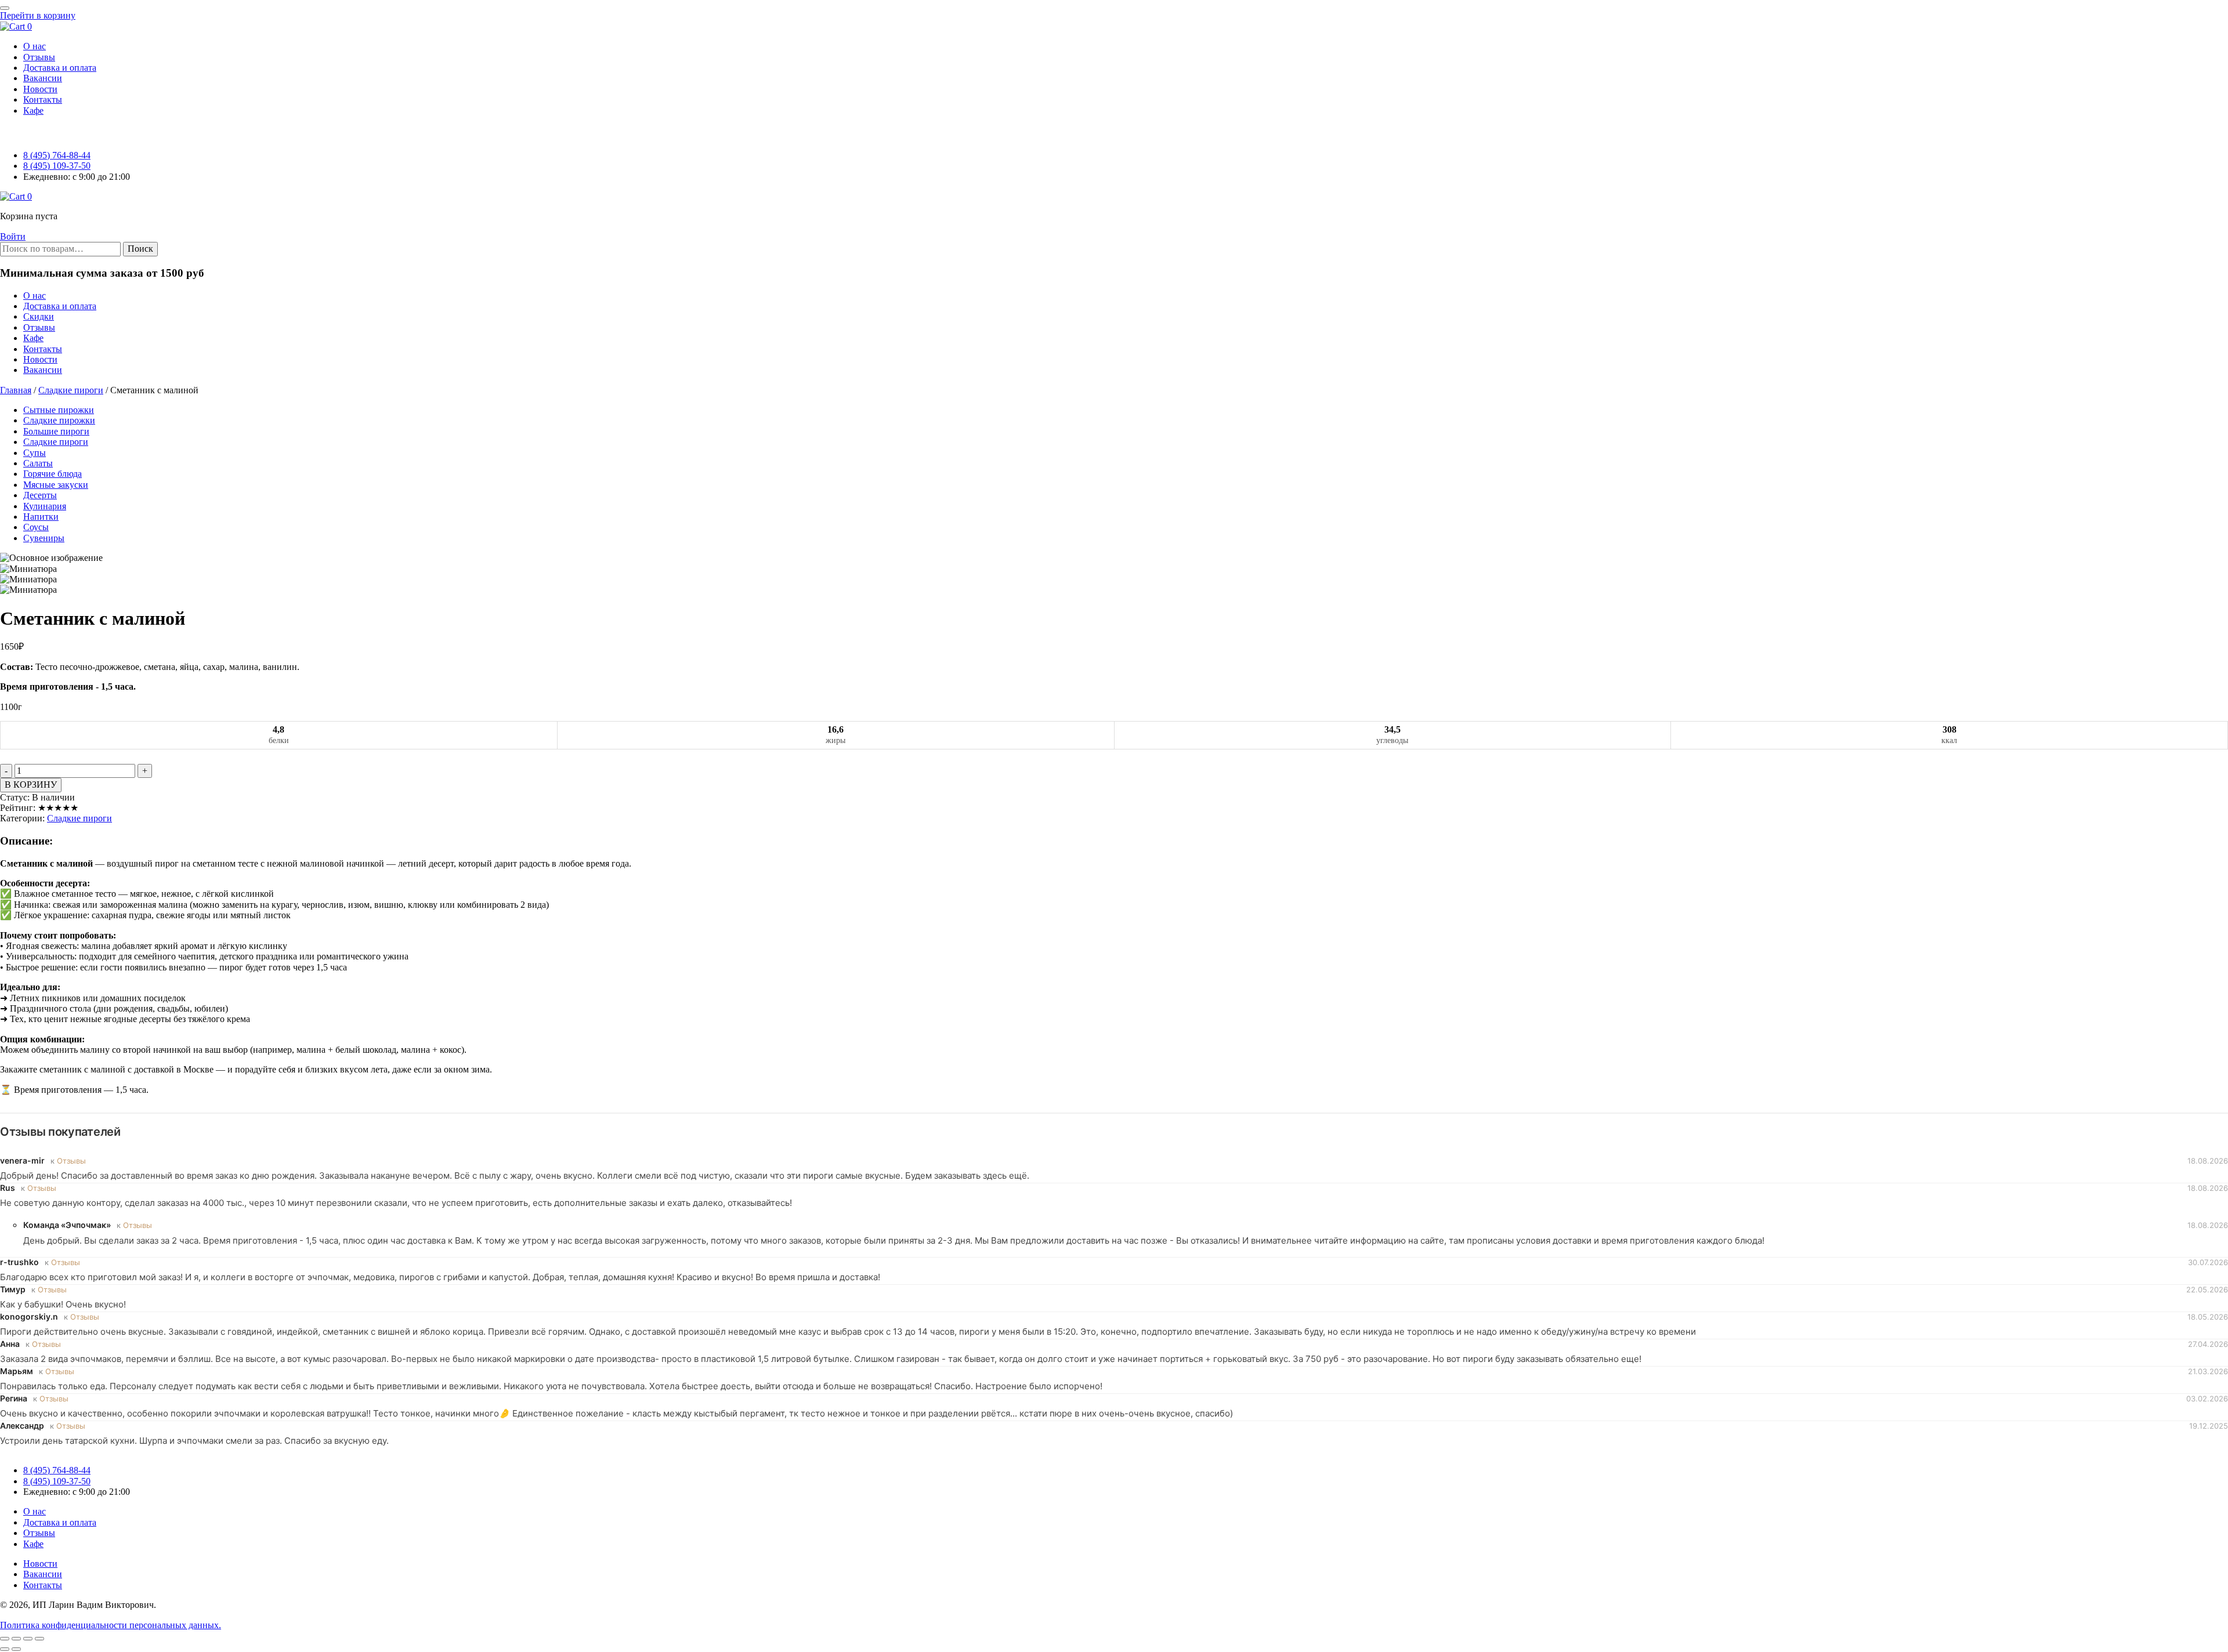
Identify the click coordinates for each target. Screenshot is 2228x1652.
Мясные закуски (56, 485)
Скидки (39, 316)
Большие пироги (56, 431)
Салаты (38, 463)
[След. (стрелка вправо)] (16, 1649)
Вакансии (43, 370)
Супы (35, 453)
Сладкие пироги (71, 390)
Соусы (36, 527)
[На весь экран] (16, 1639)
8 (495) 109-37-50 (57, 166)
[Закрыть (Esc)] (39, 1639)
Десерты (40, 495)
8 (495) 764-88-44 (57, 155)
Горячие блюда (53, 474)
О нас (35, 296)
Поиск (140, 249)
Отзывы (39, 327)
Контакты (43, 349)
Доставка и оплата (60, 306)
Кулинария (45, 506)
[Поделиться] (28, 1639)
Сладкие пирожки (59, 420)
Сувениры (44, 538)
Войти (13, 236)
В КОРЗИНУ (31, 785)
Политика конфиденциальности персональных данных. (111, 1625)
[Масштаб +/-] (5, 1639)
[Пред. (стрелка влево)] (5, 1649)
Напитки (41, 517)
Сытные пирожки (59, 410)
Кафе (33, 338)
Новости (40, 359)
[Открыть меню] (5, 8)
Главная (16, 390)
